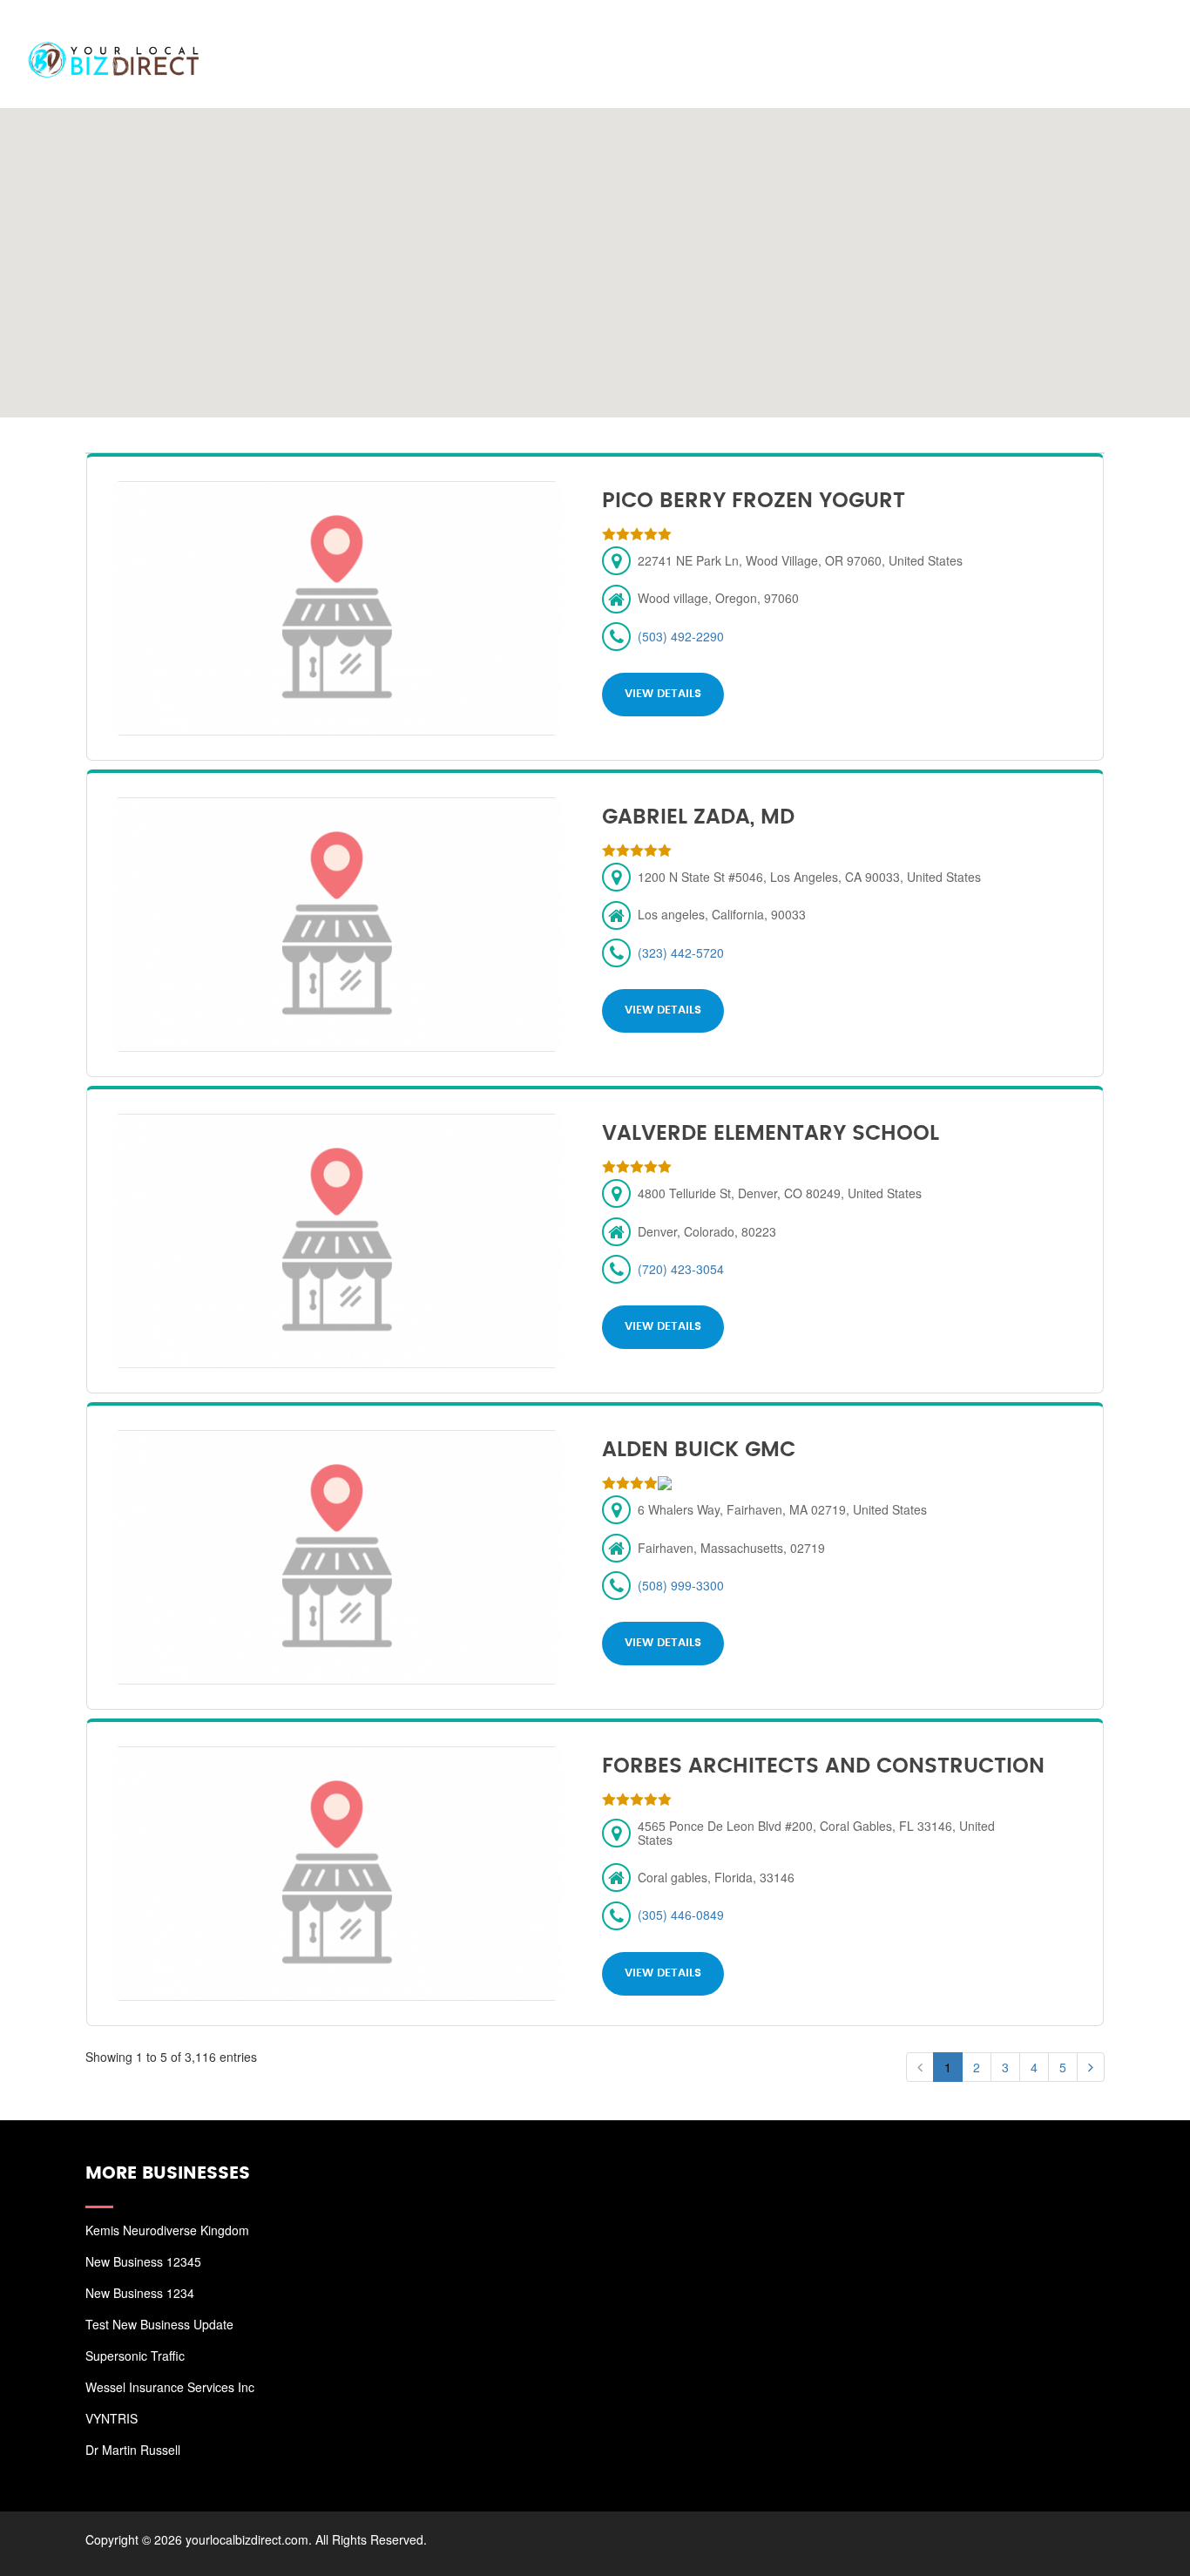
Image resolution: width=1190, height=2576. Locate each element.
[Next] (1091, 2067)
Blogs (1022, 35)
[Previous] (920, 2067)
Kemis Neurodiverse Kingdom (167, 2230)
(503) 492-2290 (681, 636)
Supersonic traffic (135, 2356)
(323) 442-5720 (681, 952)
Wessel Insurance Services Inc (170, 2387)
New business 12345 (143, 2261)
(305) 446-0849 (681, 1915)
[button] (595, 252)
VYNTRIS (112, 2418)
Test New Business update (159, 2324)
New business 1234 (140, 2293)
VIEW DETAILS (663, 694)
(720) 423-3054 (681, 1269)
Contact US (1112, 35)
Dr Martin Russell (133, 2450)
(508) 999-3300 (681, 1585)
